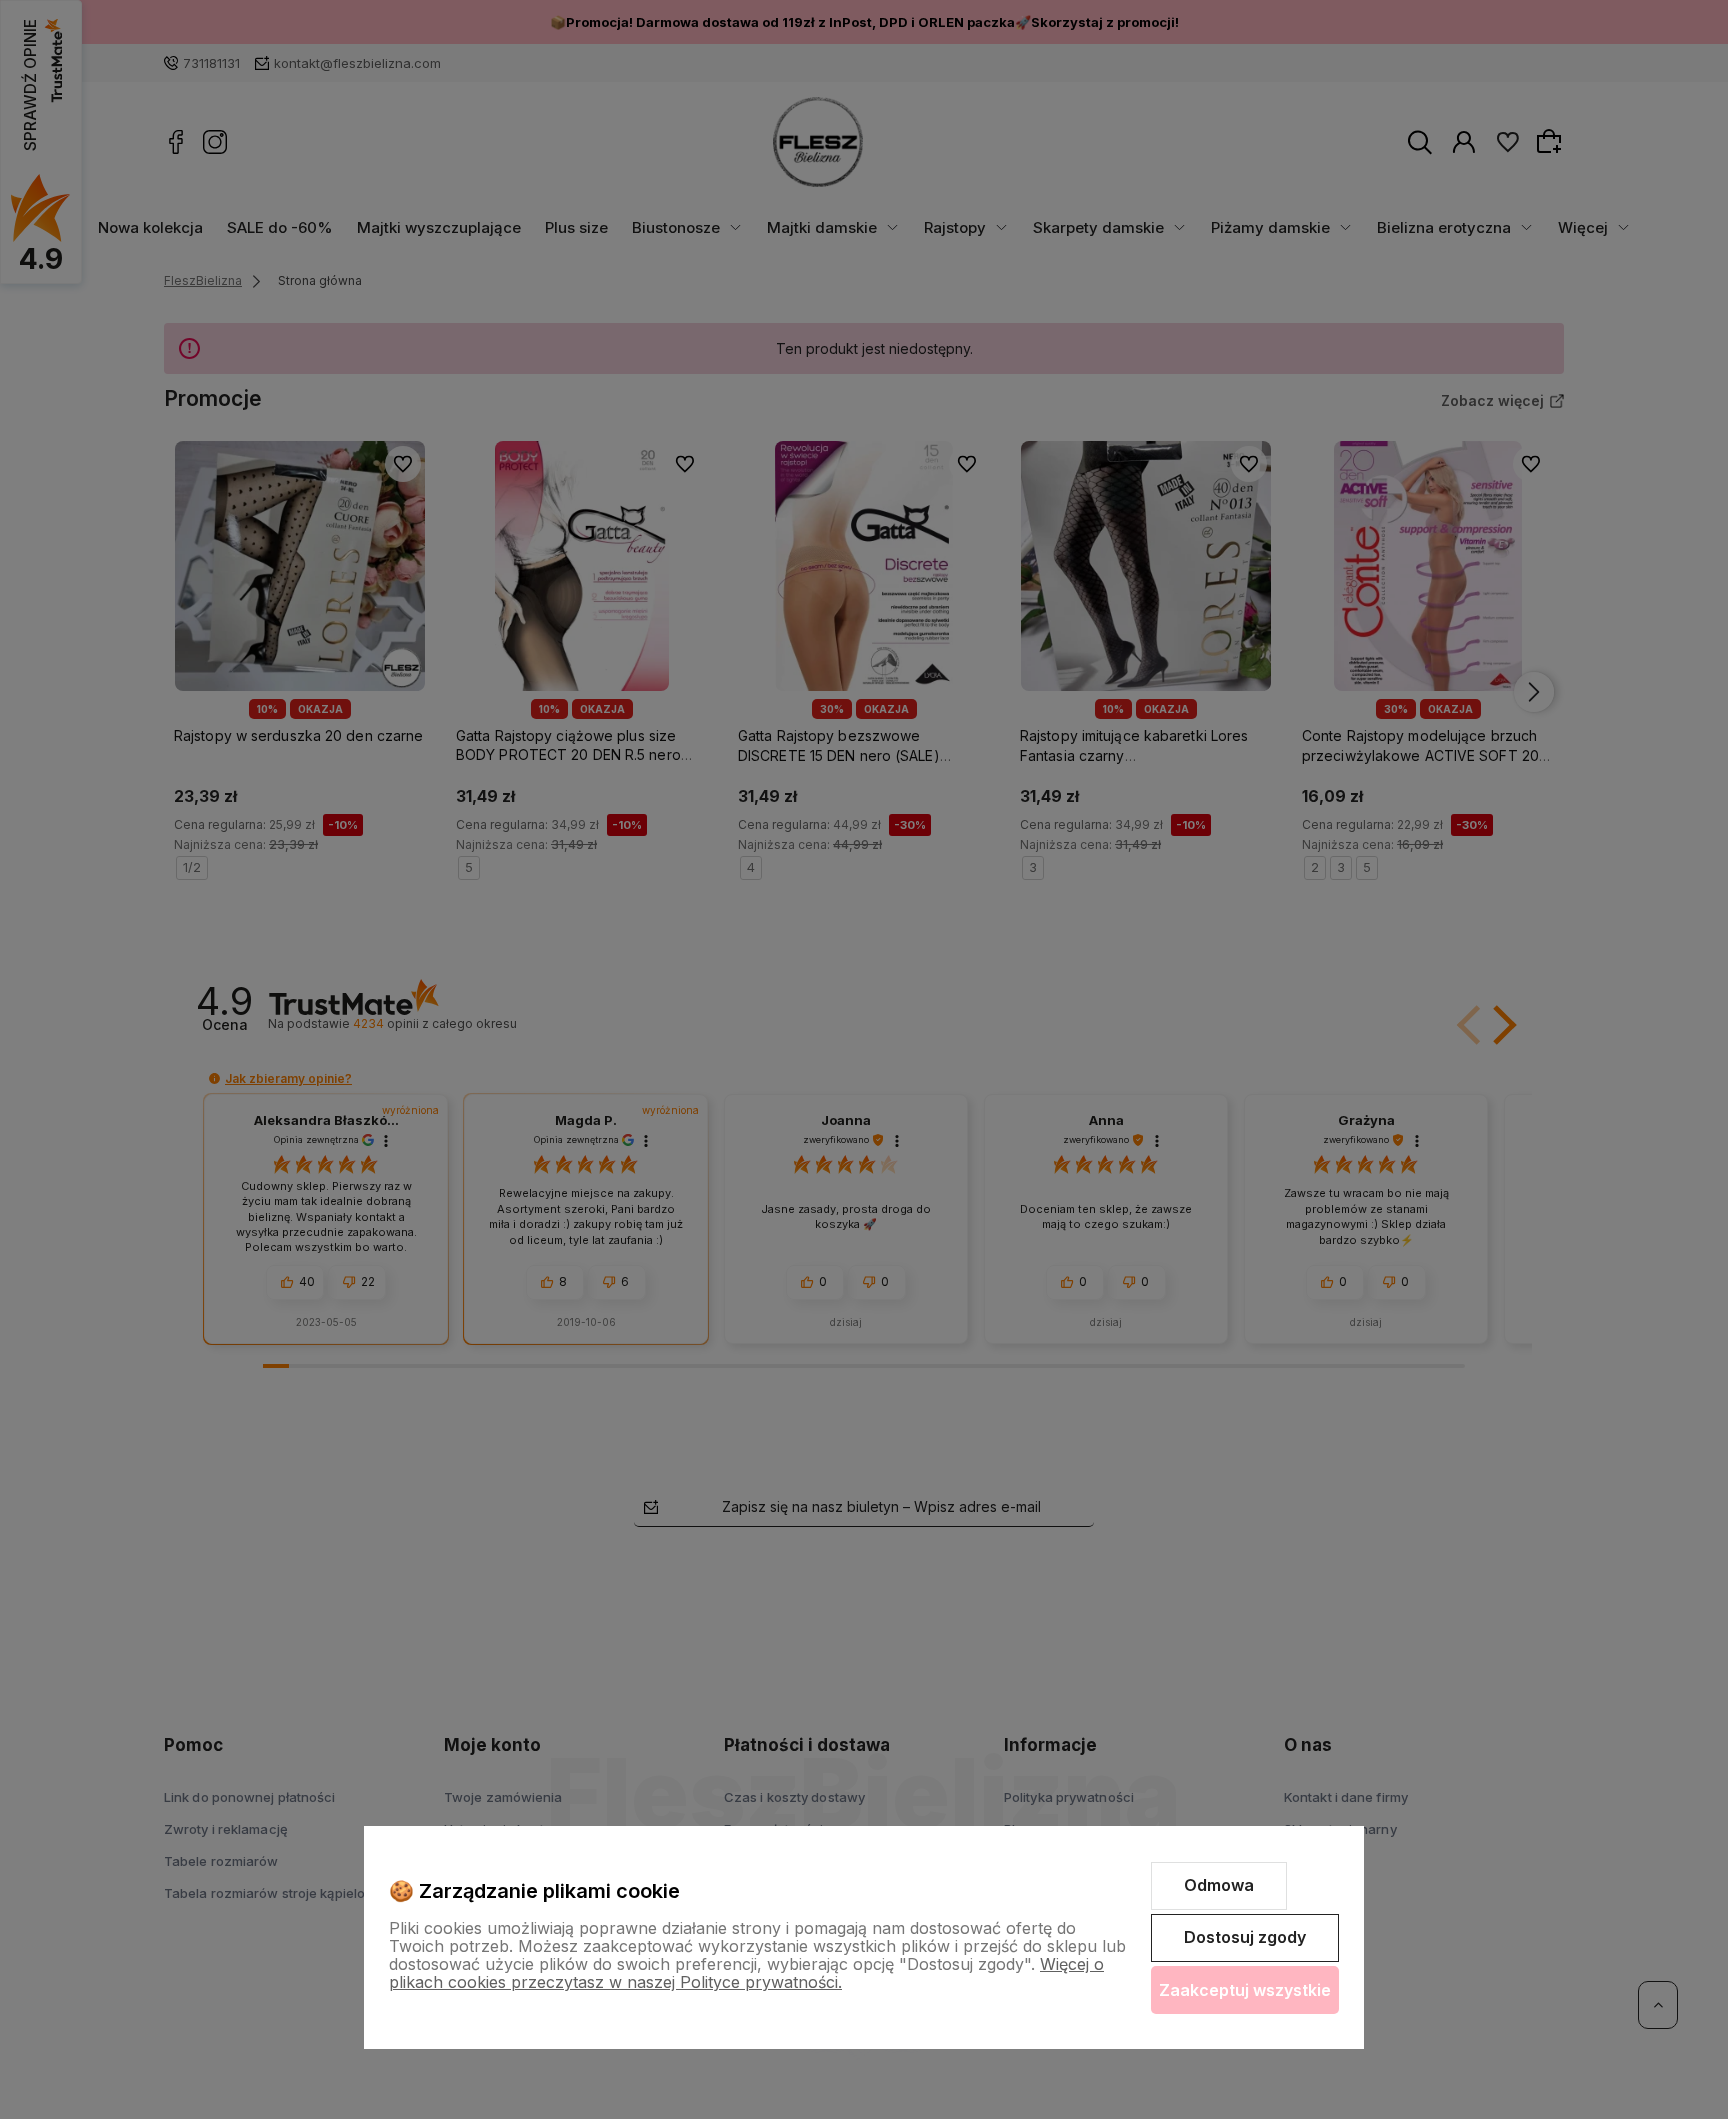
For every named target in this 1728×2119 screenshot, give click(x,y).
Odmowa (1219, 1885)
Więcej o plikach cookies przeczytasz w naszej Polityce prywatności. (746, 1973)
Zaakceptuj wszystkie (1245, 1990)
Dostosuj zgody (1245, 1937)
